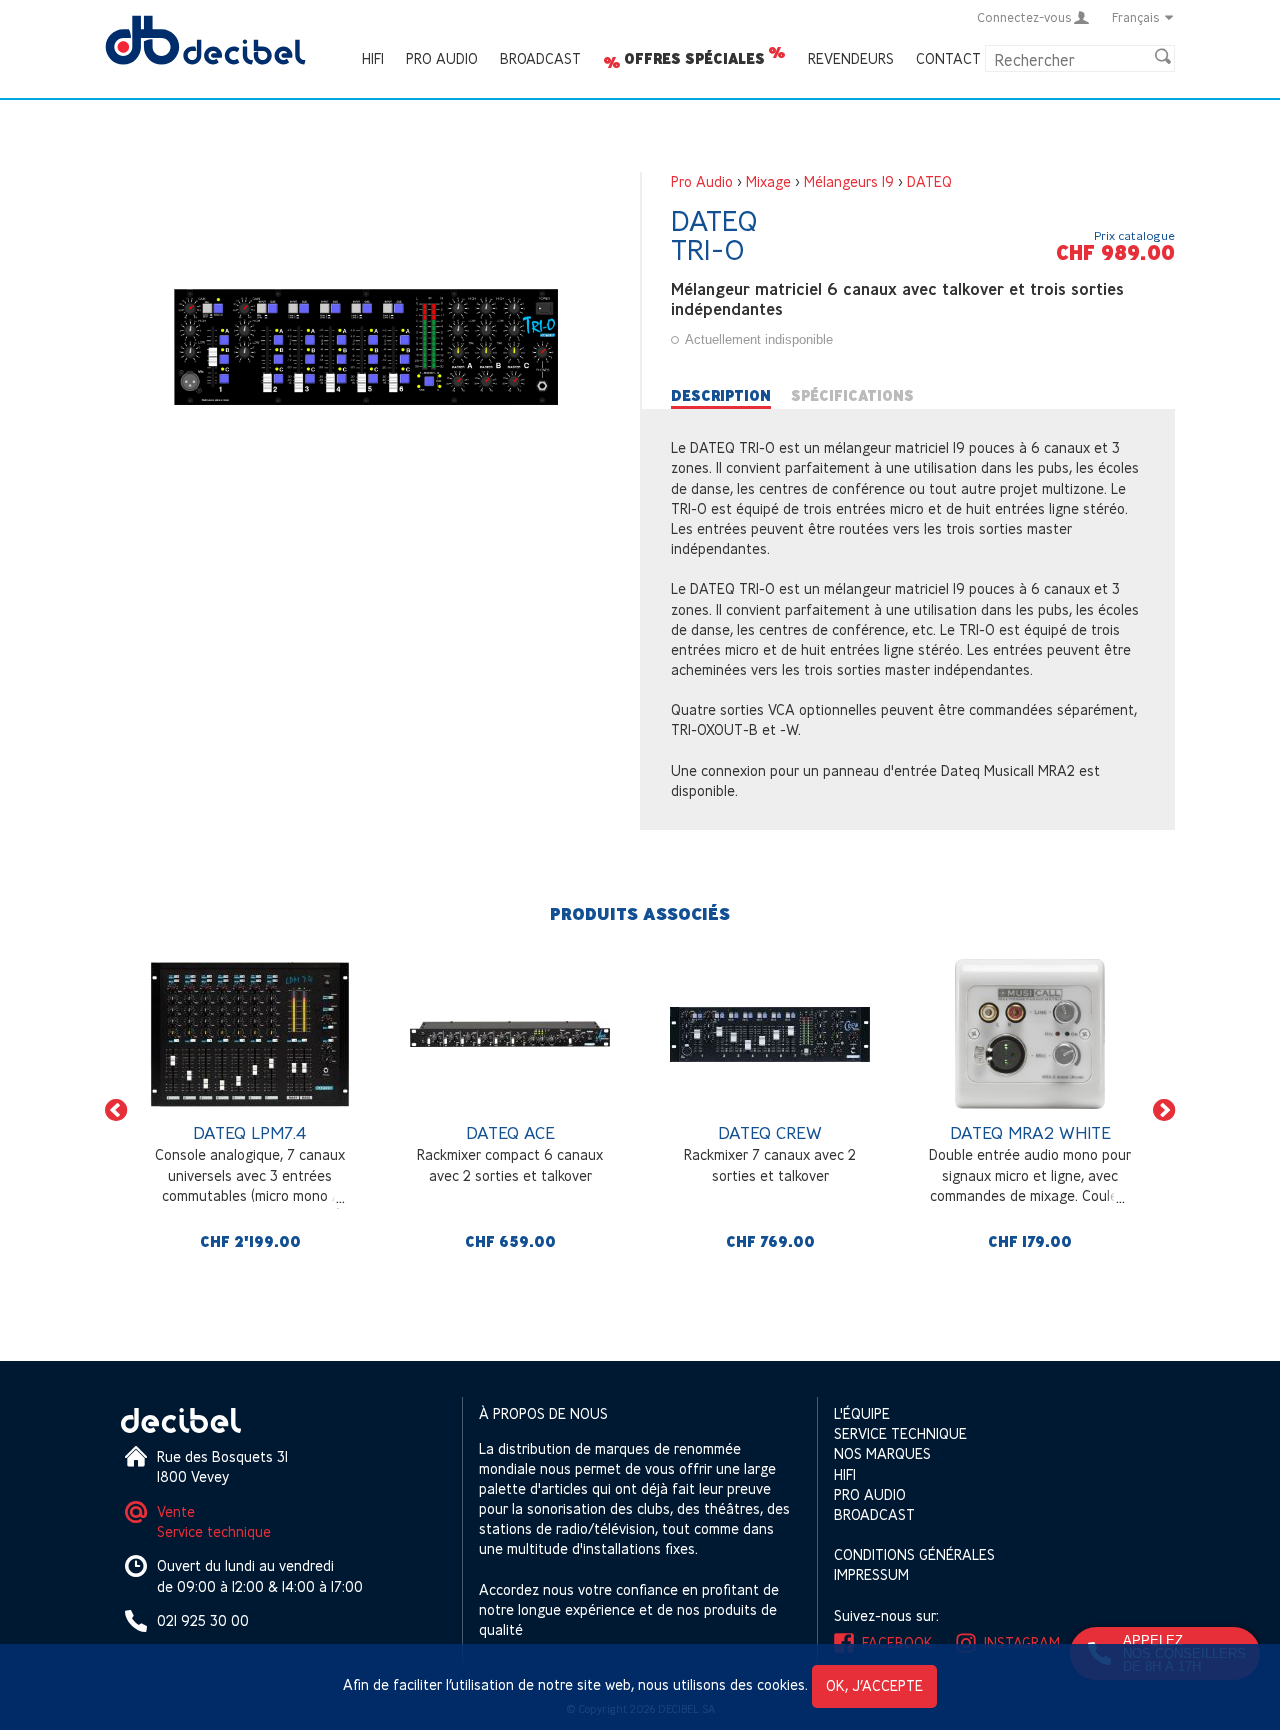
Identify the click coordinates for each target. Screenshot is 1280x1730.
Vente (176, 1511)
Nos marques (882, 1453)
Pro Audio (442, 58)
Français (1136, 17)
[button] (116, 1110)
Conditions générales (914, 1554)
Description (721, 396)
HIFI (373, 58)
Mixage (768, 181)
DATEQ (929, 181)
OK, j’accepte (874, 1685)
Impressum (871, 1574)
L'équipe (862, 1413)
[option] (250, 1110)
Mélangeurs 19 (849, 181)
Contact (948, 58)
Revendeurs (851, 58)
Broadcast (540, 58)
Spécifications (852, 396)
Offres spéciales (694, 59)
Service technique (214, 1531)
